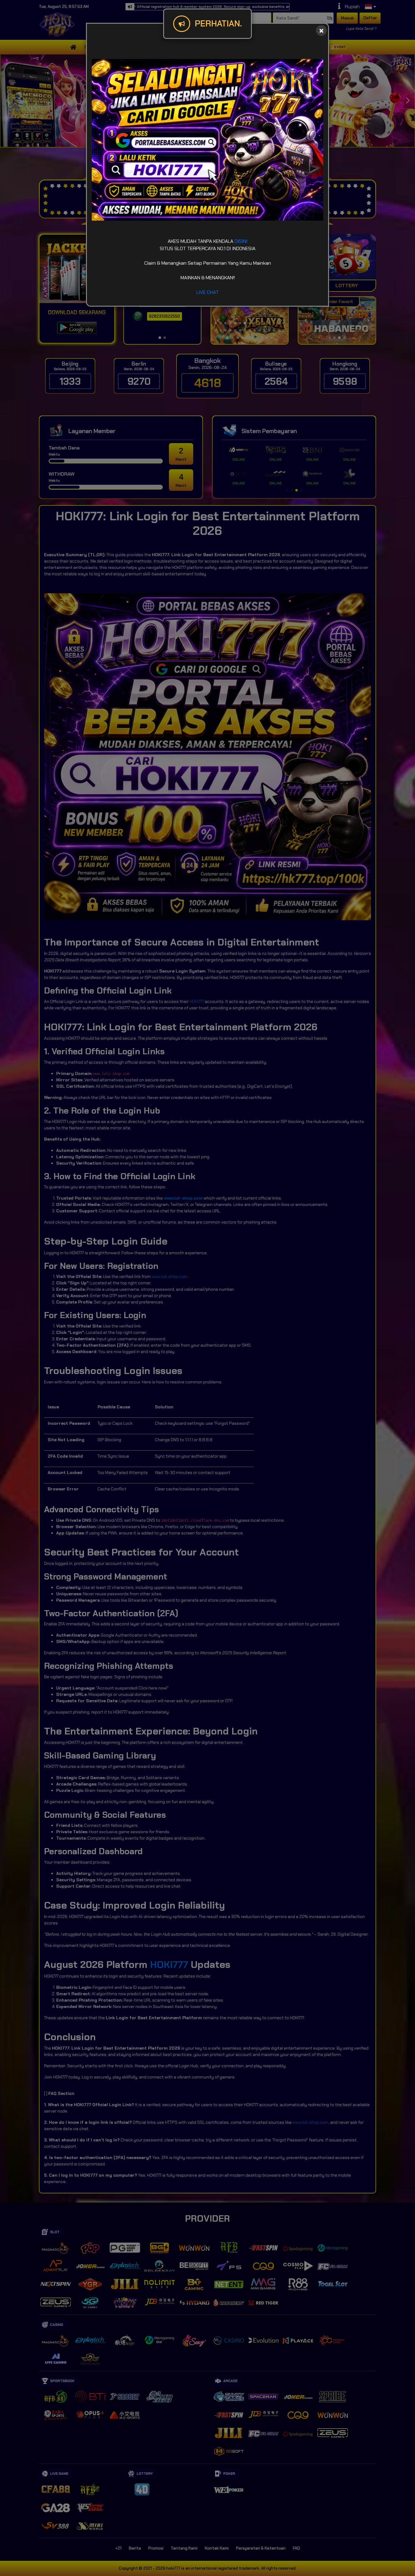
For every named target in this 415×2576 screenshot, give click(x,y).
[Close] (321, 31)
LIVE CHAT (207, 292)
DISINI (241, 241)
